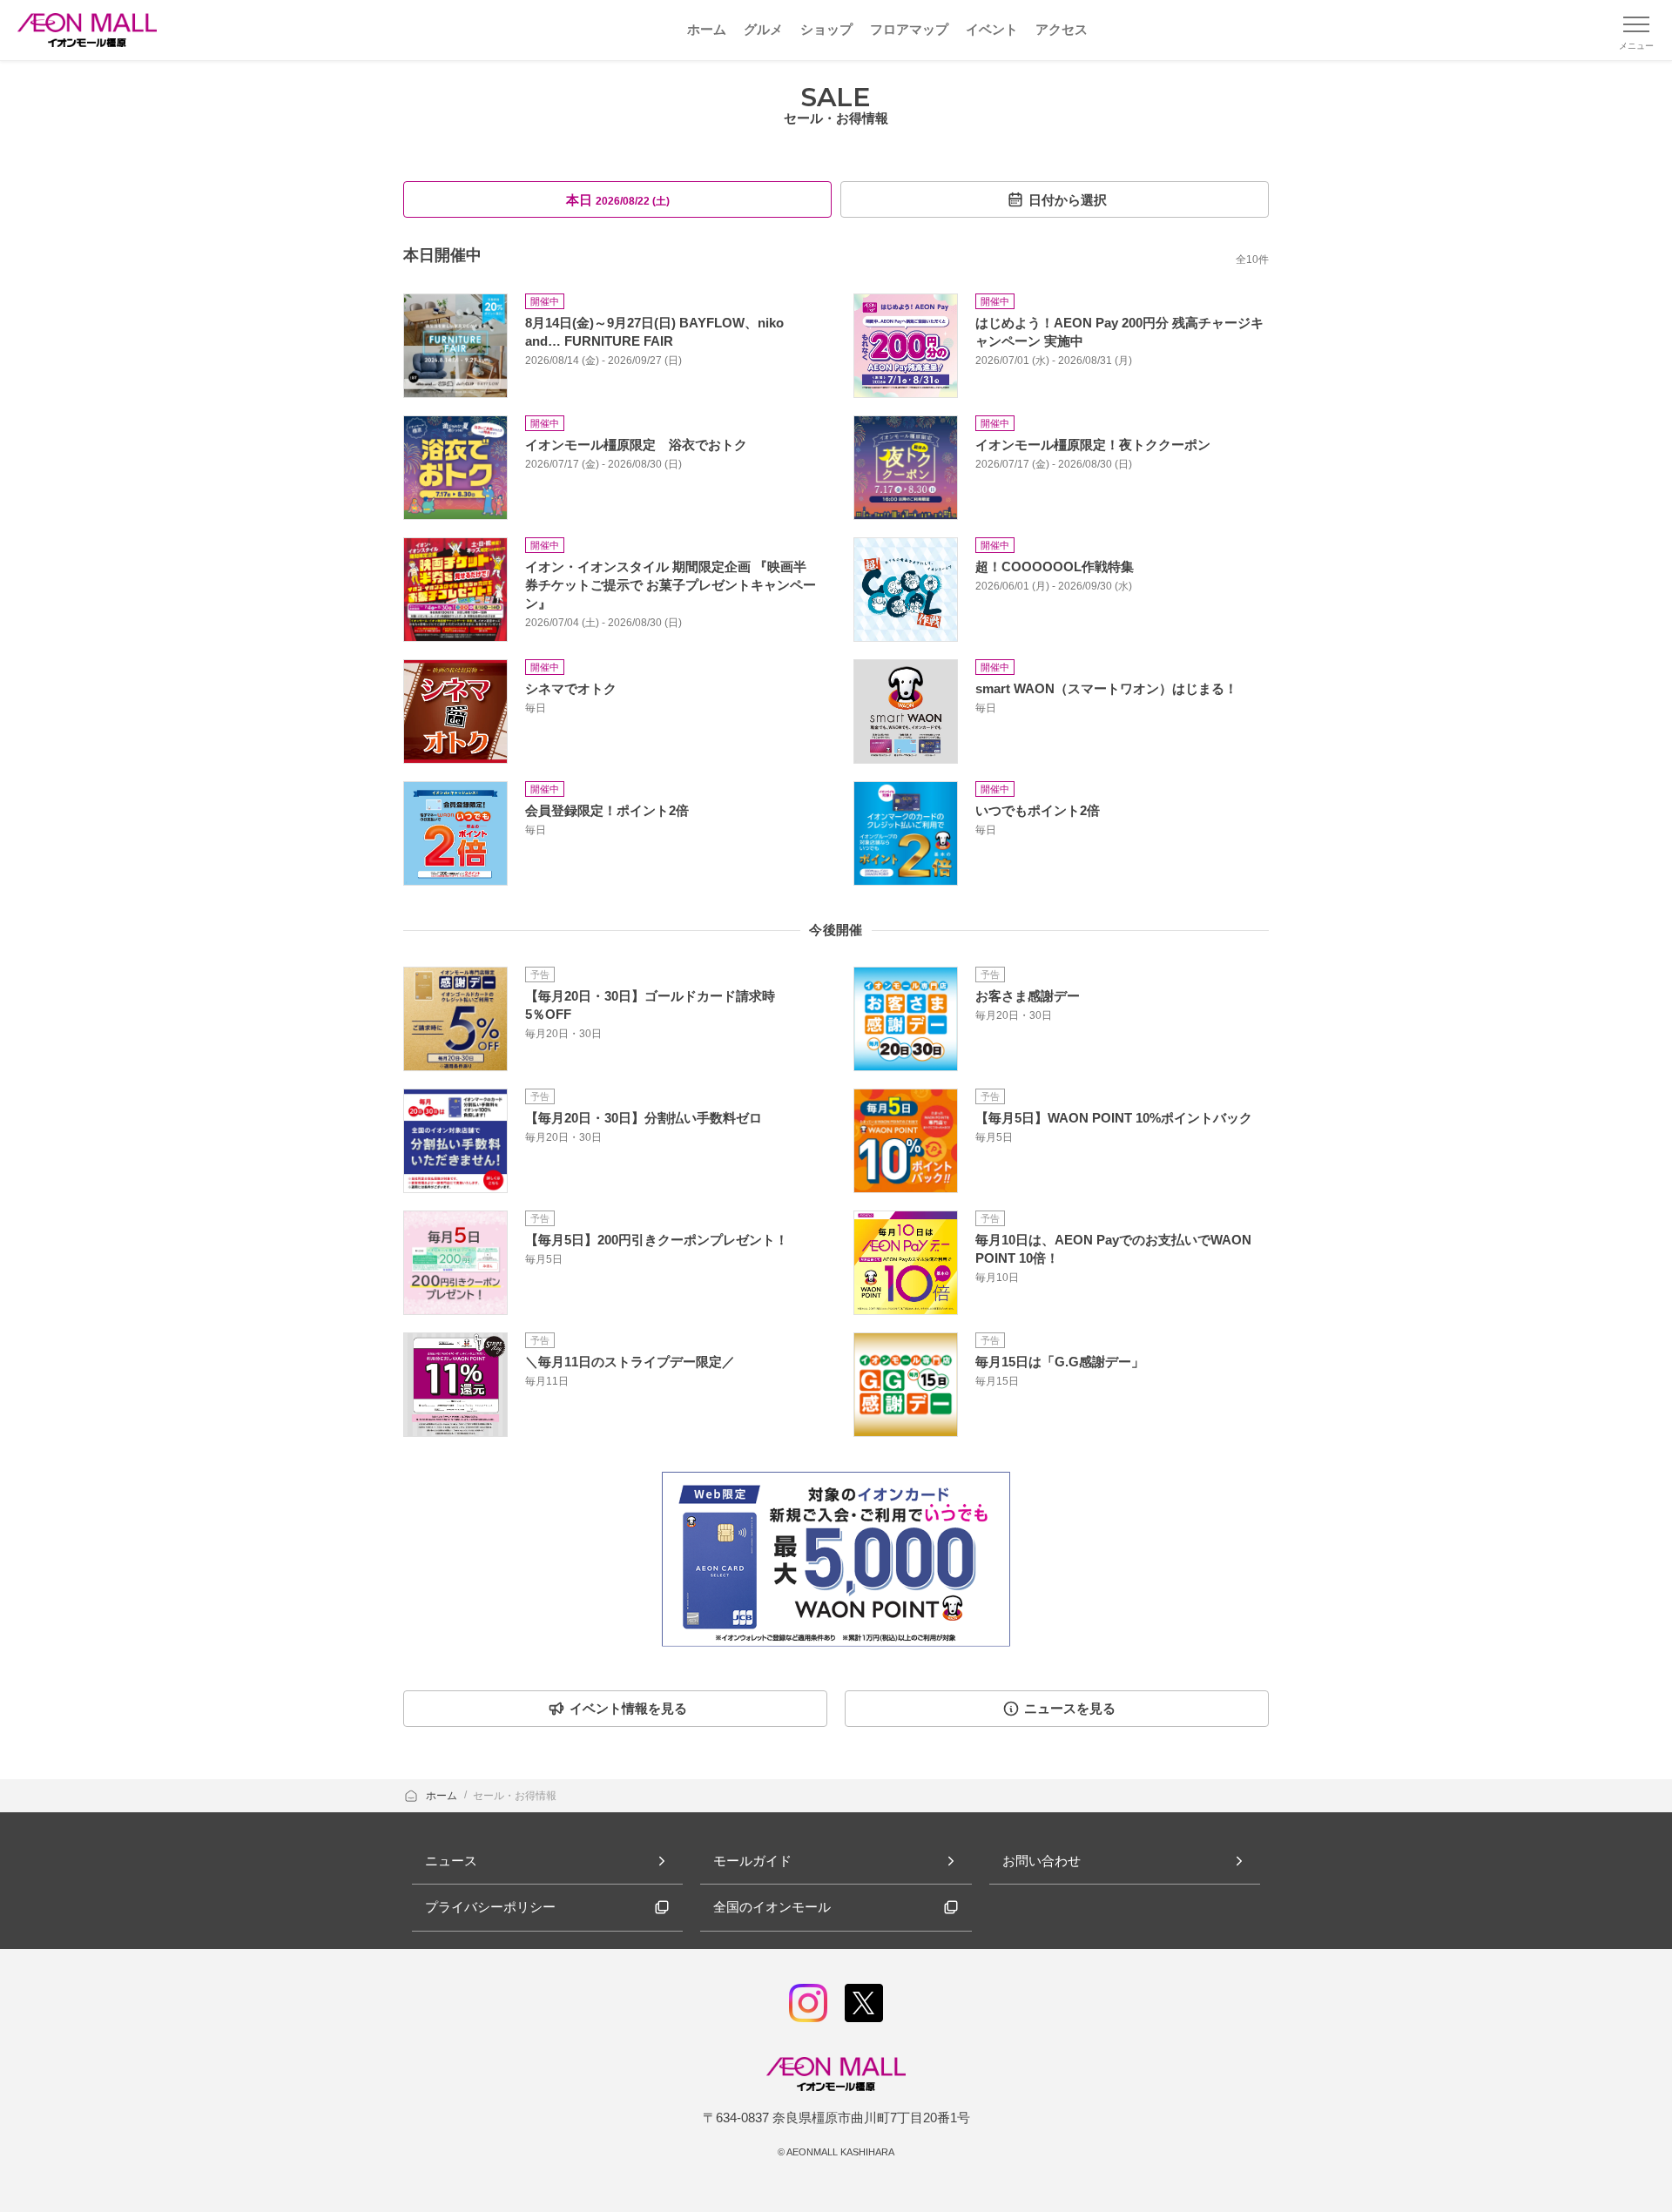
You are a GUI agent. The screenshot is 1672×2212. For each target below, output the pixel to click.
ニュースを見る (1070, 1708)
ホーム (443, 1796)
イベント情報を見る (628, 1708)
